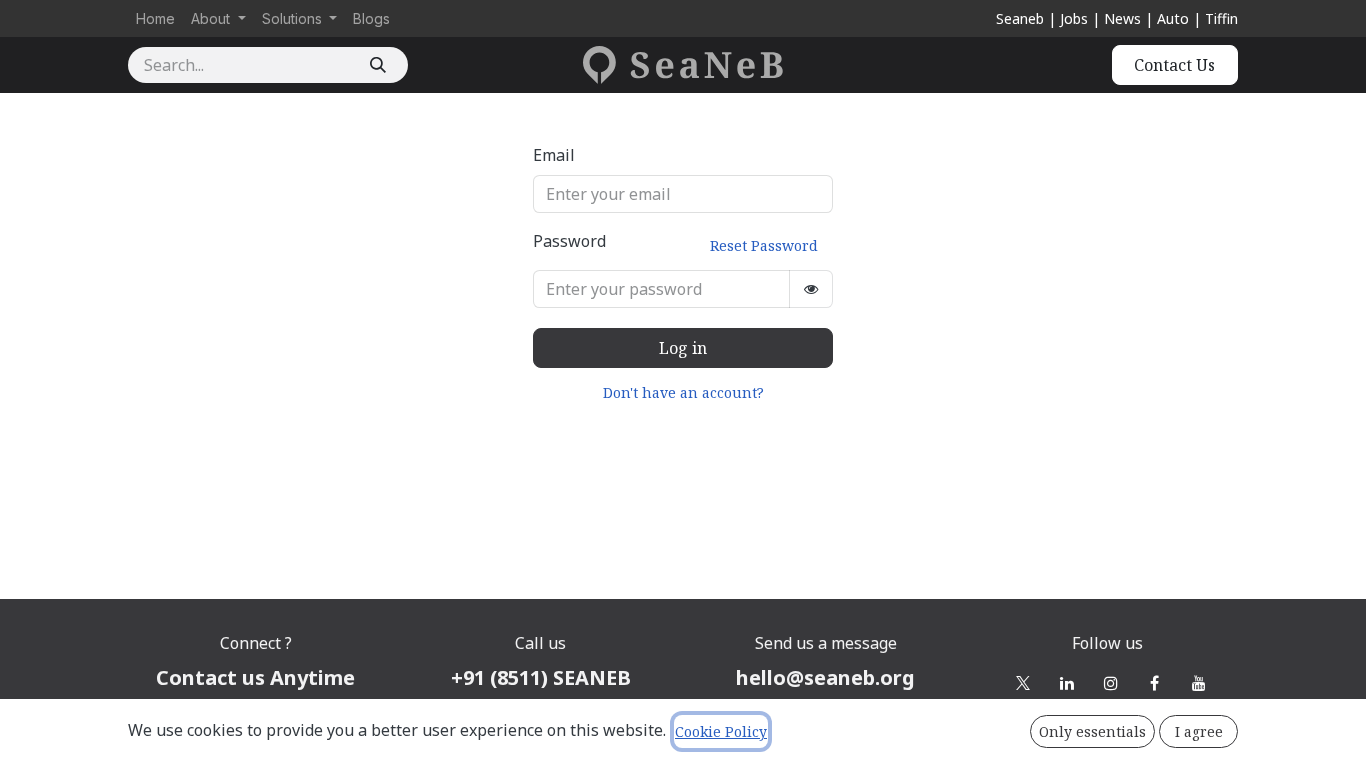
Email (554, 155)
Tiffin (1221, 18)
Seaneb (1020, 18)
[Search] (377, 65)
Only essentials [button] (1092, 731)
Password (675, 242)
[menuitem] (155, 18)
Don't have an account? (683, 392)
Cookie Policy (721, 731)
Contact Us (1174, 65)
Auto (1173, 18)
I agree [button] (1199, 731)
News (1122, 18)
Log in (683, 348)
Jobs (1074, 18)
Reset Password (764, 245)
